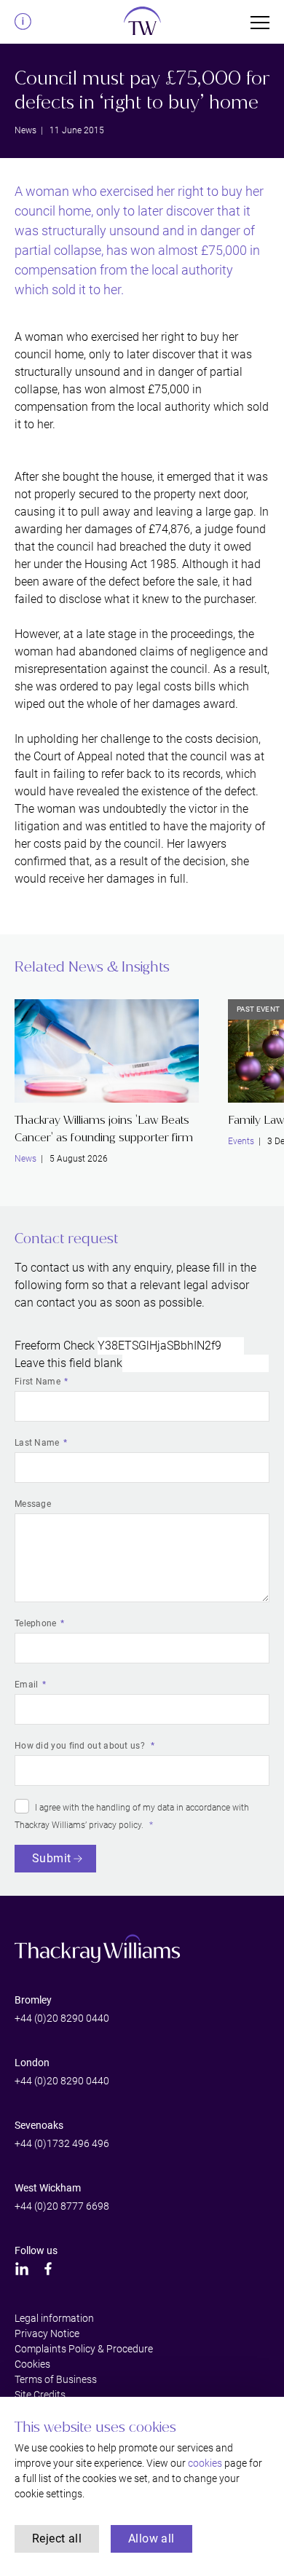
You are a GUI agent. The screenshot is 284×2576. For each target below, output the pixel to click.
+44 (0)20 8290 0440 (62, 2018)
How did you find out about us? (81, 1746)
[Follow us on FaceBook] (48, 2269)
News (25, 130)
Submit (51, 1858)
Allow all (151, 2538)
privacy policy (115, 1825)
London (32, 2063)
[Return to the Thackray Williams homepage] (142, 25)
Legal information (54, 2318)
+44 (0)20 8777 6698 (62, 2206)
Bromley (33, 2000)
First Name (38, 1382)
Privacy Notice (47, 2333)
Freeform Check (55, 1346)
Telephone (36, 1623)
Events (241, 1141)
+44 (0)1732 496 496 (62, 2143)
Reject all (57, 2538)
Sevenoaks (39, 2125)
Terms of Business (56, 2379)
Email (27, 1685)
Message (33, 1504)
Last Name (37, 1443)
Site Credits (40, 2395)
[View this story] (107, 1051)
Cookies (32, 2364)
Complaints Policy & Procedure (84, 2349)
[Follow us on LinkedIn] (22, 2269)
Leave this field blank (68, 1363)
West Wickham (48, 2188)
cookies (205, 2463)
